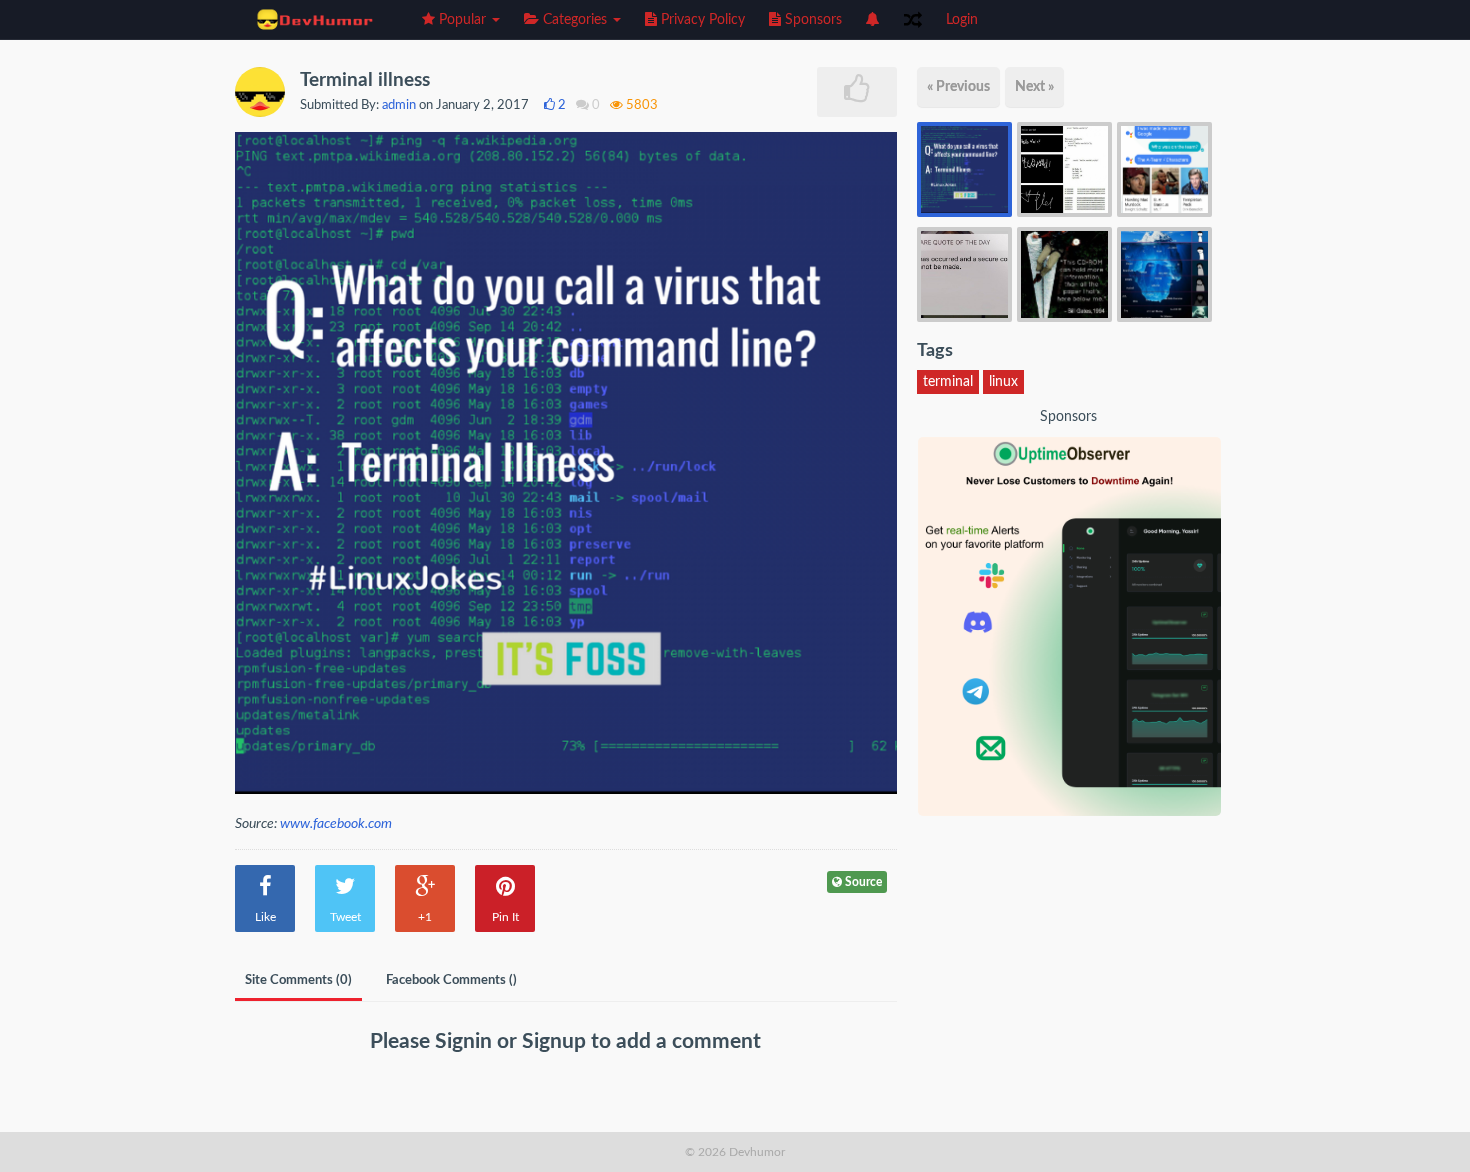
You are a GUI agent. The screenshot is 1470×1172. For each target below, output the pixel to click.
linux (1003, 382)
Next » (1034, 87)
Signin (466, 1041)
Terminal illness (365, 80)
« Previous (958, 87)
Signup (556, 1041)
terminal (948, 382)
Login (962, 20)
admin (399, 105)
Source (862, 882)
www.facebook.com (336, 824)
